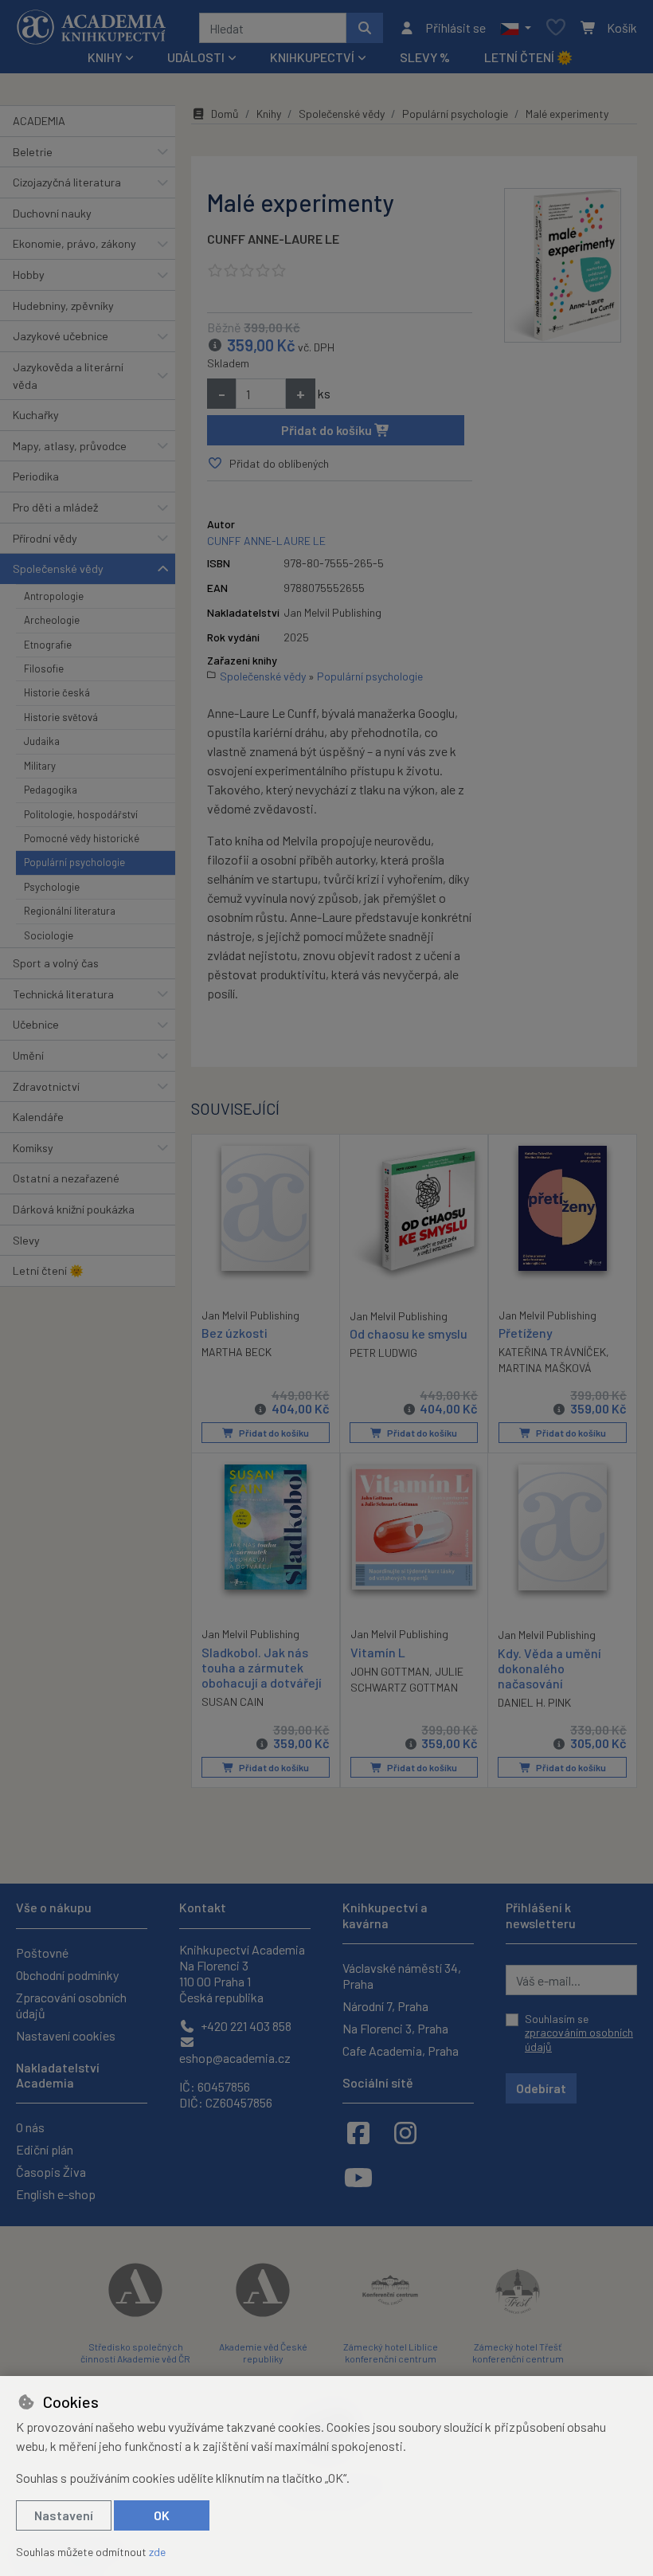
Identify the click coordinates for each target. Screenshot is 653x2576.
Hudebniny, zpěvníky (63, 306)
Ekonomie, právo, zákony (74, 243)
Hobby (29, 274)
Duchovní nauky (52, 213)
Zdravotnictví (46, 1086)
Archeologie (52, 620)
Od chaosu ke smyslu (409, 1333)
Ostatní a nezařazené (66, 1178)
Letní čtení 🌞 (528, 57)
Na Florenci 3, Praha (395, 2028)
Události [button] (196, 57)
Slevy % (425, 57)
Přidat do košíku (328, 430)
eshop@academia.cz (235, 2058)
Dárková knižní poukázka (74, 1209)
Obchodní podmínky (67, 1975)
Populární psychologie (74, 862)
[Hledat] (365, 28)
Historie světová (61, 717)
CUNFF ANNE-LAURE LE (273, 239)
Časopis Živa (51, 2172)
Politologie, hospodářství (81, 814)
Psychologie (52, 887)
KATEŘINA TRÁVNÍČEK (552, 1352)
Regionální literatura (70, 911)
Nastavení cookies (66, 2035)
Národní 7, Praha (385, 2006)
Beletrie (33, 152)
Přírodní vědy (45, 538)
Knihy (269, 114)
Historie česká (57, 692)
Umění (28, 1055)
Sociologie (49, 935)
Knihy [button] (105, 57)
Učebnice (36, 1024)
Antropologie (54, 596)
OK (162, 2515)
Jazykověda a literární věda (68, 376)
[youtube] (358, 2177)
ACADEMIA (39, 121)
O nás (30, 2127)
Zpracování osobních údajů (71, 2005)
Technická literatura (63, 994)
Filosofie (44, 669)
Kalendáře (38, 1117)
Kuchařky (36, 415)
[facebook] (358, 2132)
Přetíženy (526, 1333)
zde (157, 2552)
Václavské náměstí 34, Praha (402, 1976)
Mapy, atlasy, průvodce (70, 446)
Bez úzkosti (235, 1333)
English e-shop (56, 2194)
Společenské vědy (58, 569)
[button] (516, 28)
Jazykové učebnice (61, 336)
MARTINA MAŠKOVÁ (545, 1368)
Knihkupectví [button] (312, 57)
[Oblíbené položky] (556, 28)
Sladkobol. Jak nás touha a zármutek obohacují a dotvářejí (262, 1667)
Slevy (26, 1240)
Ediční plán (45, 2149)
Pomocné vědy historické (82, 838)
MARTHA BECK (237, 1352)
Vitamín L (378, 1652)
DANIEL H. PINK (534, 1702)
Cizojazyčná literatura (67, 182)
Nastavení (64, 2515)
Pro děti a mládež (55, 507)
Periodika (36, 476)
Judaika (42, 741)
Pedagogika (51, 790)
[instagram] (405, 2132)
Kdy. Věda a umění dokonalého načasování (549, 1668)
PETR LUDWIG (383, 1353)
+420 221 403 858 (245, 2026)
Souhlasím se (579, 2033)
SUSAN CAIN (233, 1702)
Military (40, 766)
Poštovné (42, 1953)
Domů (225, 114)
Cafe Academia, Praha (401, 2051)
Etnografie (48, 645)
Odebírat (541, 2088)
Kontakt (203, 1907)
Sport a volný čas (56, 963)
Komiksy (33, 1148)
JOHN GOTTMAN (390, 1671)
